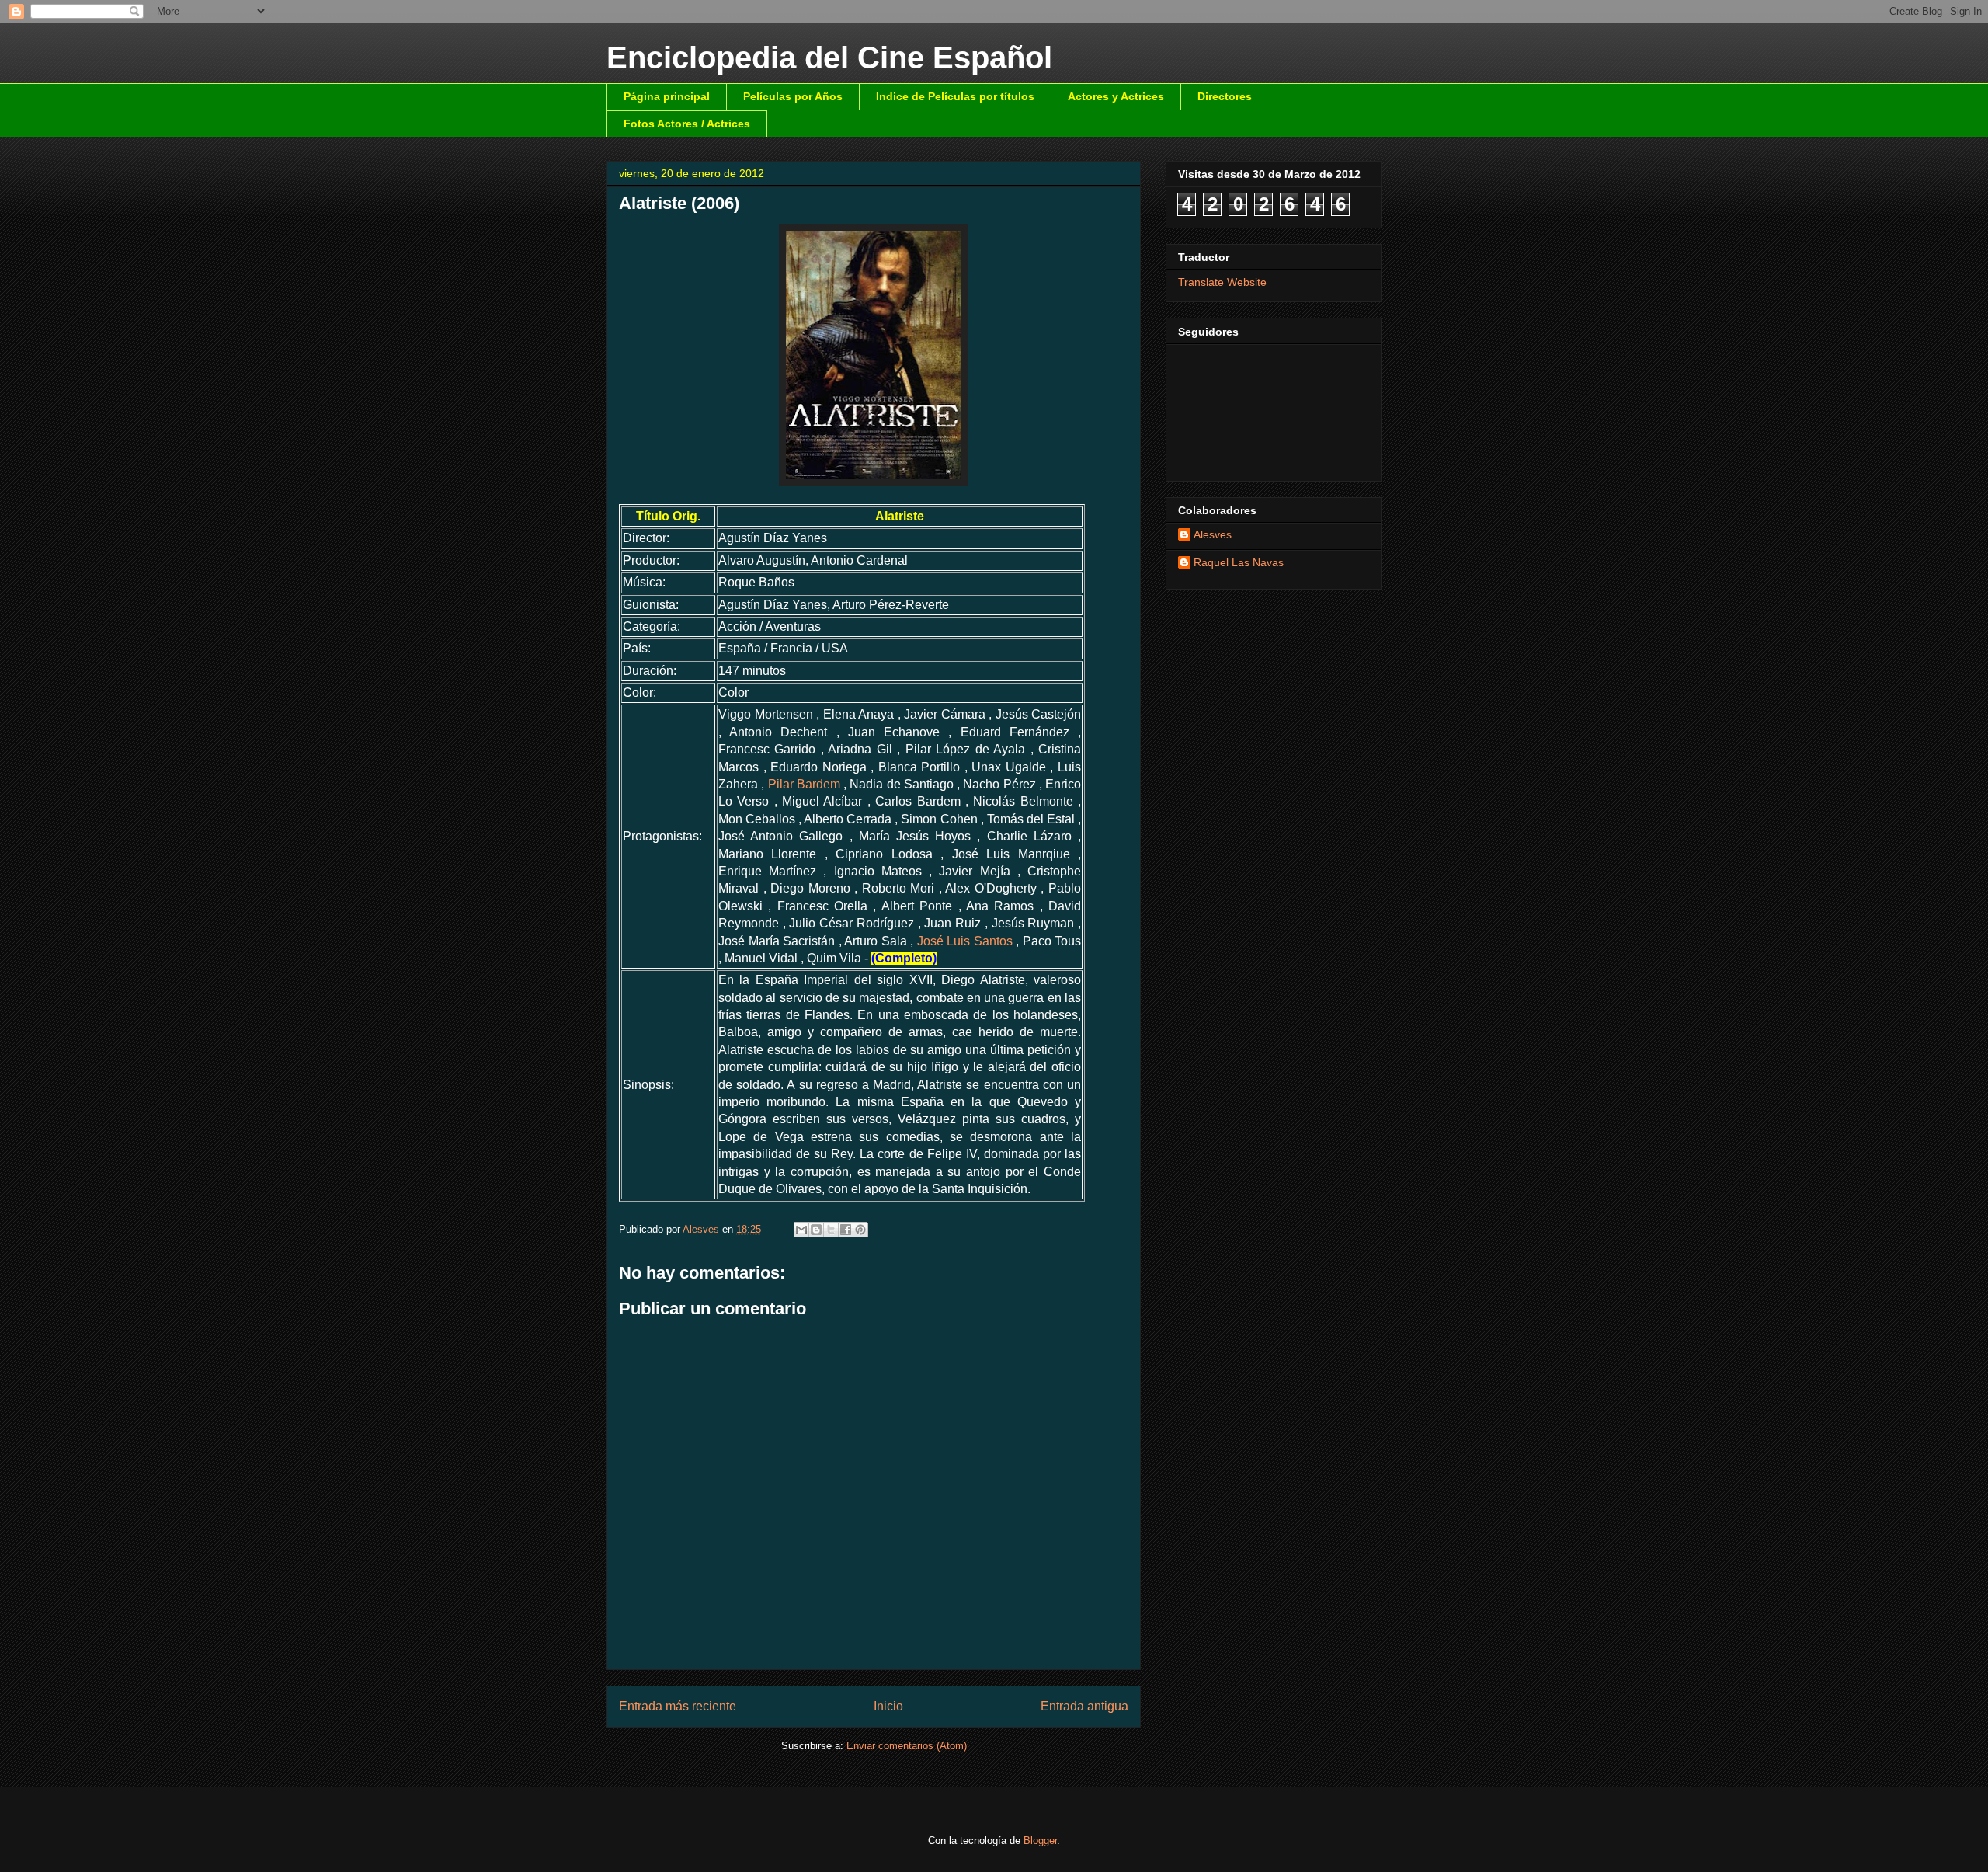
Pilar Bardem (804, 784)
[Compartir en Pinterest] (860, 1230)
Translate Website (1222, 282)
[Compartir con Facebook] (846, 1230)
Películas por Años (793, 96)
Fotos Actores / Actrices (687, 124)
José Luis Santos (965, 941)
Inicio (888, 1706)
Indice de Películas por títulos (955, 96)
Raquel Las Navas (1239, 562)
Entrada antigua (1084, 1706)
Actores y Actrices (1116, 96)
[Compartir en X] (831, 1230)
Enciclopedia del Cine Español (829, 57)
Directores (1225, 96)
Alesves (1213, 534)
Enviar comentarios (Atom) (907, 1746)
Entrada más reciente (678, 1706)
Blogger (1040, 1841)
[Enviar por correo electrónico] (801, 1230)
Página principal (667, 96)
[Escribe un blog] (816, 1230)
